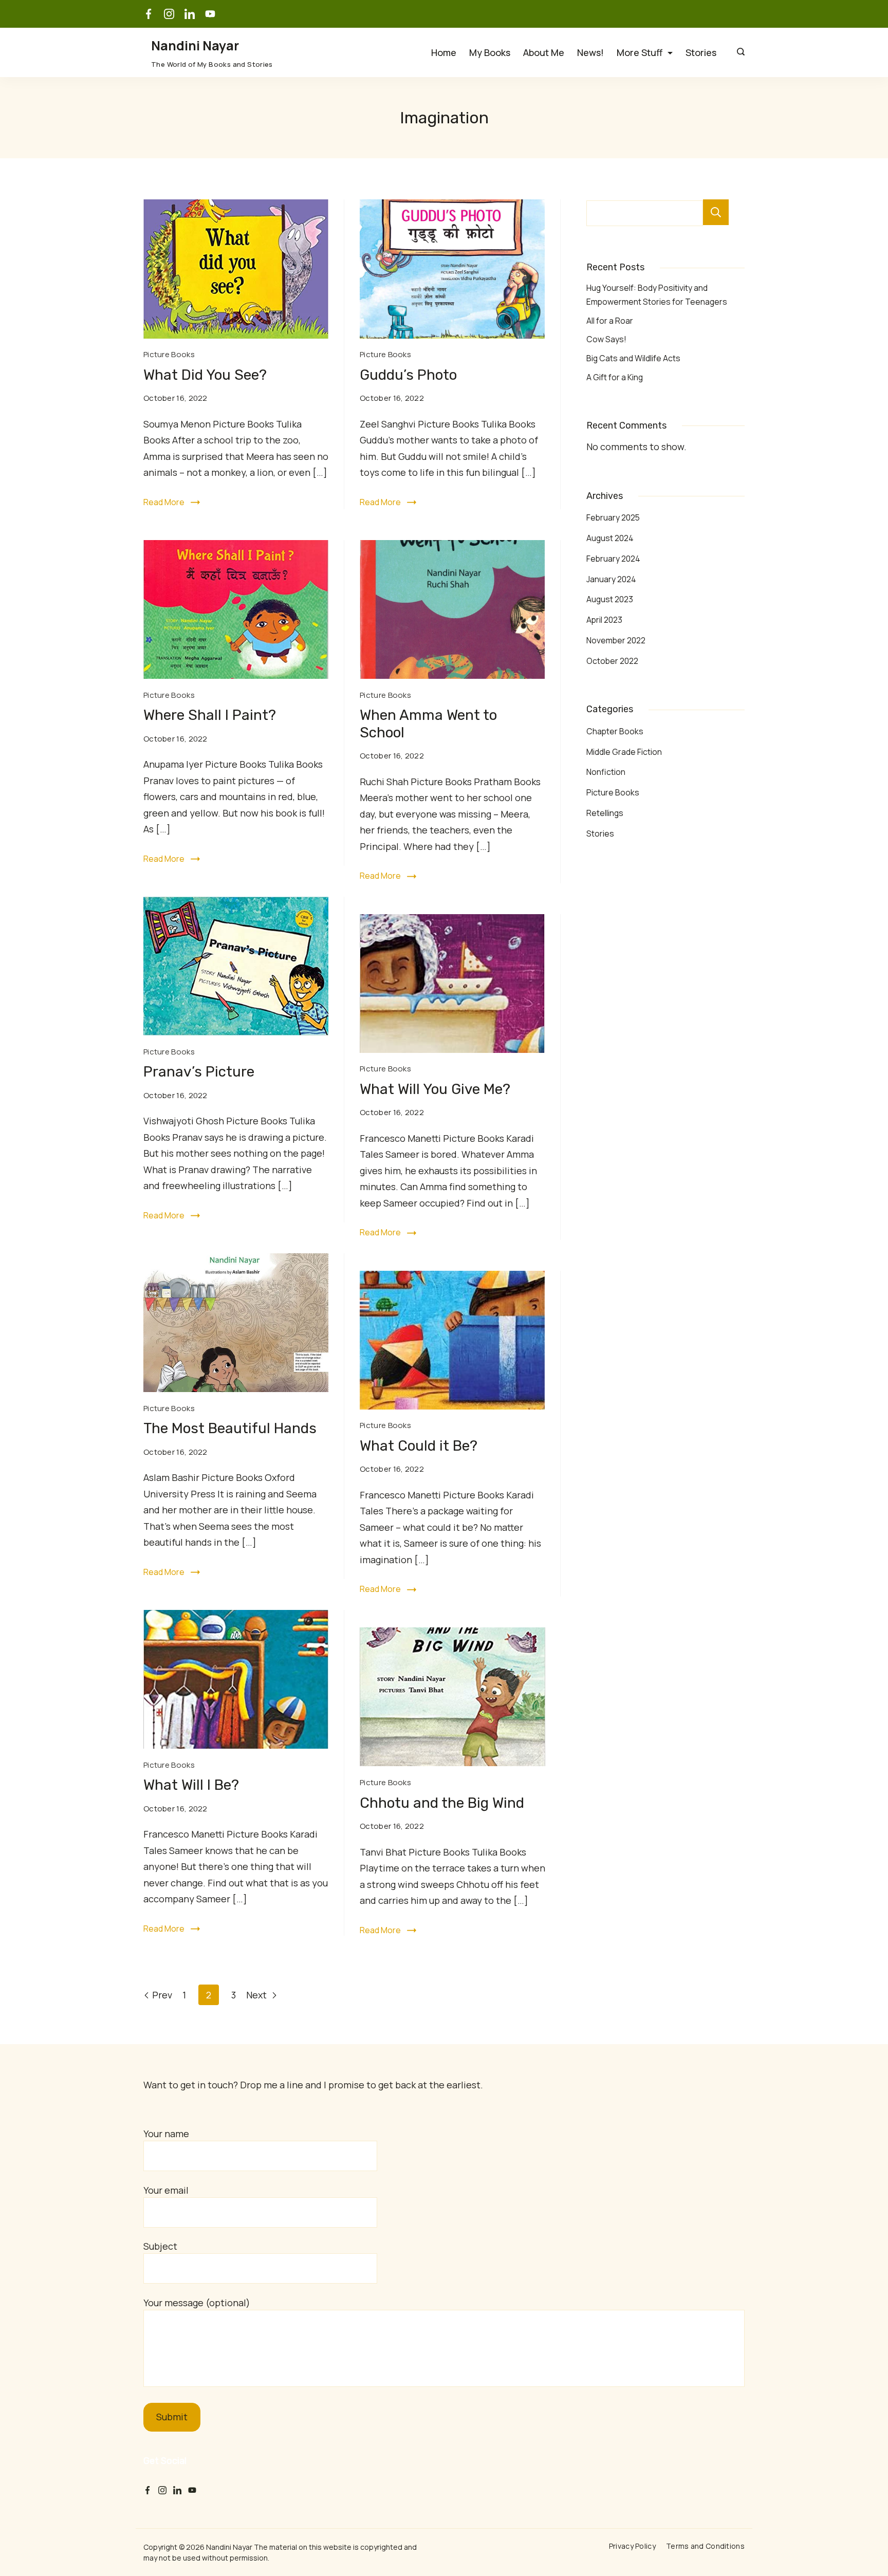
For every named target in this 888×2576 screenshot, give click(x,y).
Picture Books (169, 354)
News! (590, 52)
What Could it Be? (419, 1446)
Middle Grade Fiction (624, 752)
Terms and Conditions (705, 2546)
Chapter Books (615, 731)
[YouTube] (210, 14)
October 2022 (612, 661)
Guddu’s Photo (408, 375)
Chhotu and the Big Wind (442, 1803)
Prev (162, 1995)
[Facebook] (149, 14)
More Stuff (640, 52)
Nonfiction (606, 772)
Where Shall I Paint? (210, 715)
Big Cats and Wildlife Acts (633, 358)
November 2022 (616, 640)
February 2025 (613, 517)
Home (444, 52)
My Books (490, 52)
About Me (544, 52)
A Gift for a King (615, 377)
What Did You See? (205, 375)
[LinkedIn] (190, 14)
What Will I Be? (191, 1785)
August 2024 (610, 538)
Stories (701, 52)
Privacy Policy (632, 2546)
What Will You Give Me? (435, 1089)
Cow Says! (606, 339)
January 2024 (611, 579)
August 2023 (610, 599)
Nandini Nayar (195, 45)
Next (257, 1995)
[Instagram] (169, 14)
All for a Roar (610, 321)
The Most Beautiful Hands (230, 1428)
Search (716, 212)
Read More (164, 502)
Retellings (605, 813)
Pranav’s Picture (199, 1072)
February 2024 (613, 559)
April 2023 (604, 620)
